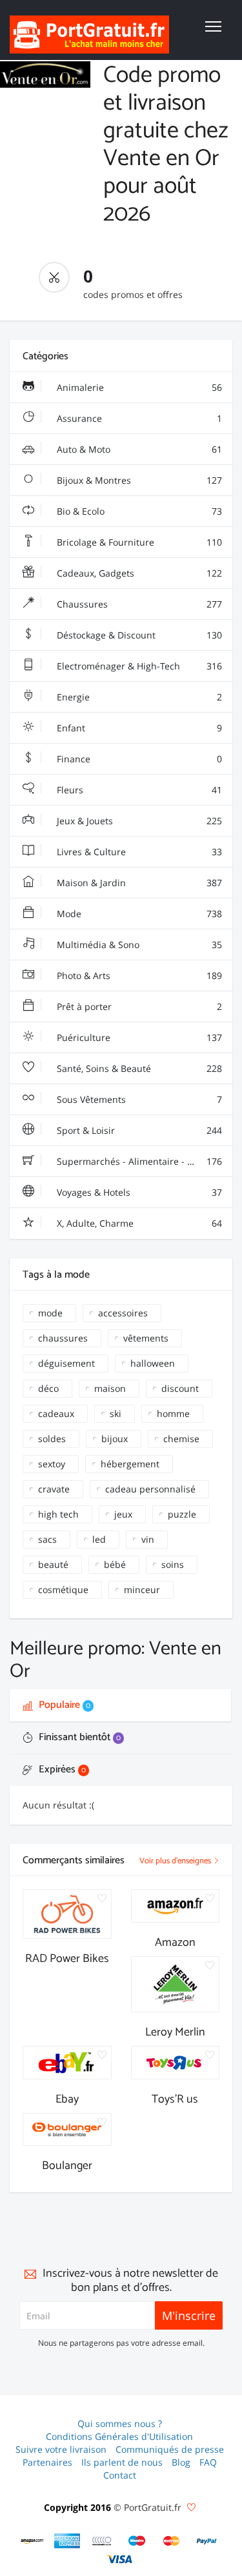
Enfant (138, 728)
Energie (138, 697)
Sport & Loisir (138, 1130)
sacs (47, 1539)
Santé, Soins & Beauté (138, 1068)
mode (50, 1313)
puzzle (182, 1514)
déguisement (66, 1363)
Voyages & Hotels (138, 1192)
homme (173, 1413)
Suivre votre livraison (61, 2449)
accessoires (123, 1313)
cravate (54, 1489)
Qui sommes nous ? (120, 2423)
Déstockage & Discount (138, 635)
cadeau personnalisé (150, 1489)
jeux (123, 1514)
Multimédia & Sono (138, 945)
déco (48, 1388)
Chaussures (138, 604)
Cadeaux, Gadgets (138, 573)
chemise (181, 1439)
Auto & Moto (138, 449)
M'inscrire (189, 2315)
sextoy (52, 1464)
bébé (115, 1564)
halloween (153, 1363)
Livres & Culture (138, 852)
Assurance (138, 418)
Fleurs (138, 790)
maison (110, 1388)
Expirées (61, 1769)
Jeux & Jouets (138, 821)
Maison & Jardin (138, 883)
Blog (181, 2462)
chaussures (63, 1338)
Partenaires (47, 2462)
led (99, 1539)
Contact (120, 2475)
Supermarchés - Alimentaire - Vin (138, 1161)
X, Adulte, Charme (138, 1223)
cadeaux (56, 1413)
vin (148, 1539)
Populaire (63, 1705)
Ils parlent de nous (122, 2462)
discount (180, 1388)
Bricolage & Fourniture (138, 542)
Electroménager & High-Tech (138, 666)
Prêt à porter (138, 1006)
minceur (142, 1590)
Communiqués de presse (170, 2449)
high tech (58, 1514)
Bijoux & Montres (138, 480)
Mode (138, 914)
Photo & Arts (138, 976)
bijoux (115, 1439)
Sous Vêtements (138, 1099)
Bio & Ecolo (138, 511)
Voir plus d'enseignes (176, 1861)
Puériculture (138, 1037)
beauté (53, 1564)
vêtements (146, 1338)
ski (116, 1413)
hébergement (130, 1464)
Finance (138, 759)
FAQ (208, 2462)
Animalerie (138, 387)
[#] (32, 2541)
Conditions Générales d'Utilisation (119, 2436)
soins (173, 1564)
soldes (52, 1439)
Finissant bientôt (78, 1737)
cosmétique (63, 1590)
